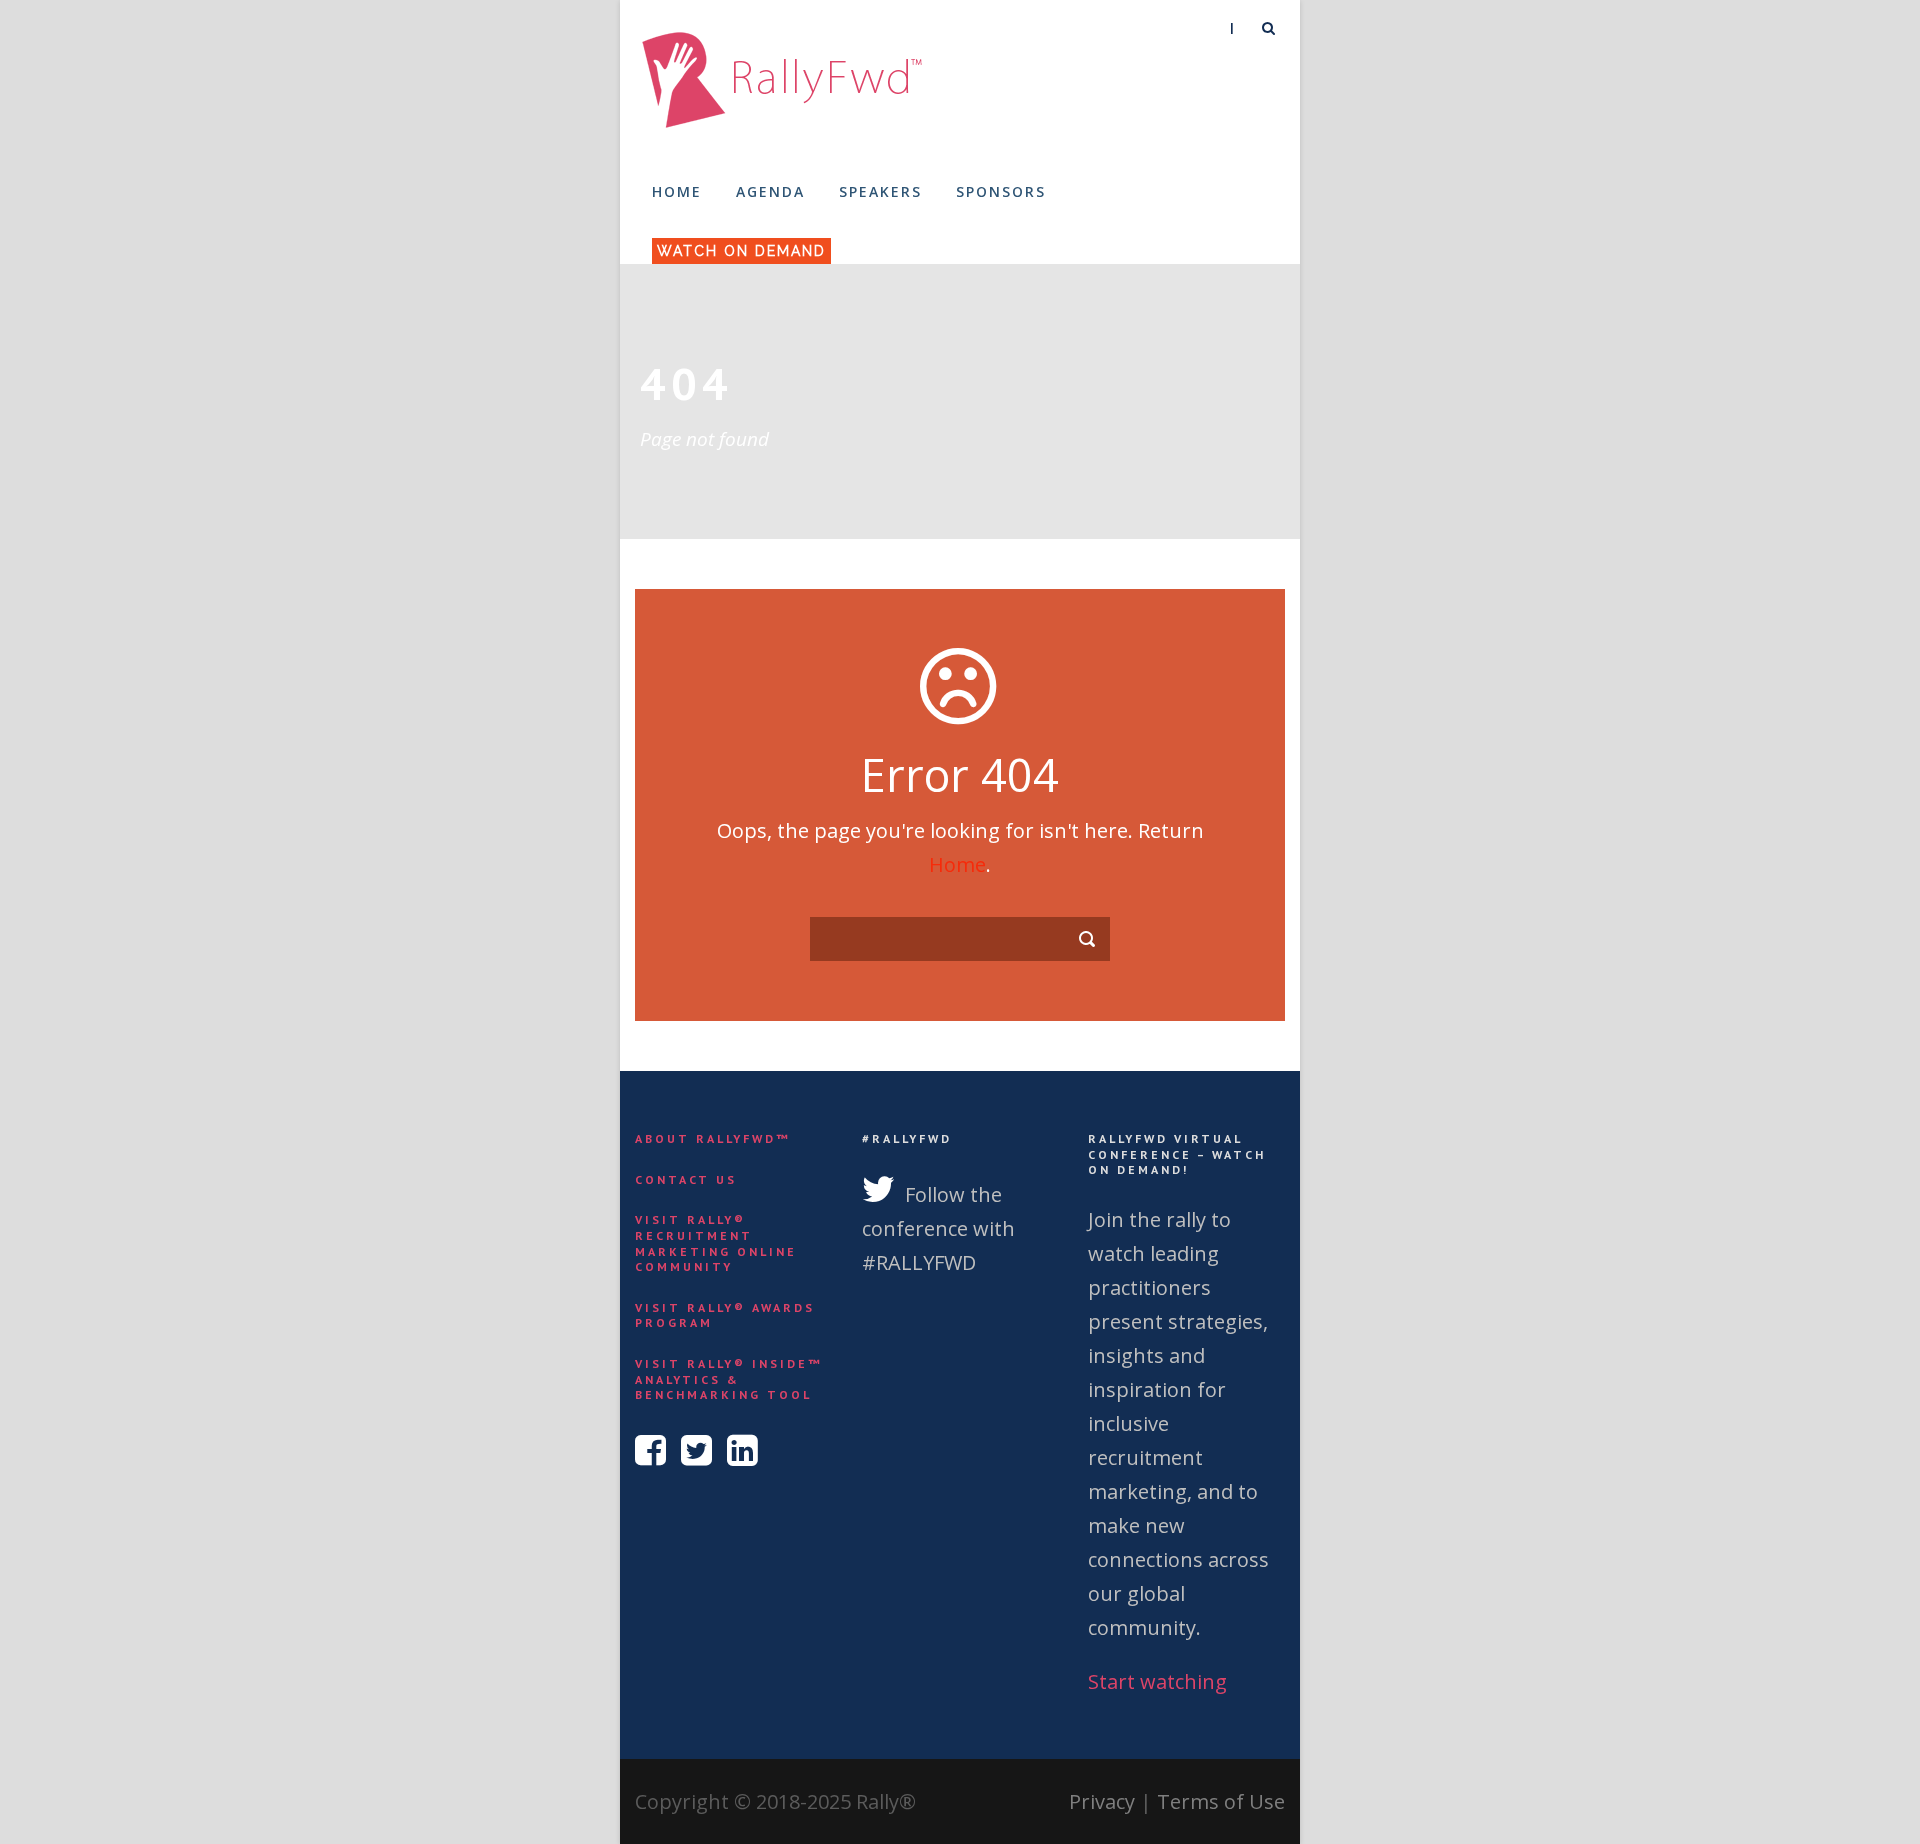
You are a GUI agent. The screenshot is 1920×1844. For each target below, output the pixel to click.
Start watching (1157, 1681)
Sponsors (1001, 191)
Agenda (770, 191)
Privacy (1102, 1801)
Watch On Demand (741, 251)
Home (677, 191)
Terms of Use (1221, 1801)
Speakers (880, 191)
